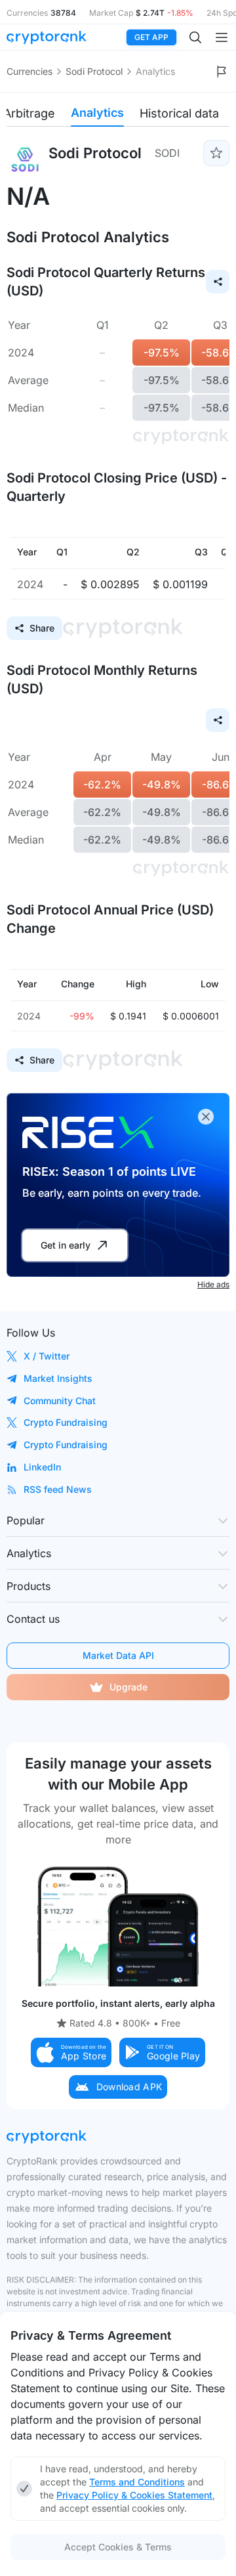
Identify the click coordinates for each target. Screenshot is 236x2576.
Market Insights (58, 1378)
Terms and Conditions (137, 2482)
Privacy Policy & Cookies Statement (134, 2495)
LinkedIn (42, 1467)
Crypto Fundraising (66, 1422)
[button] (71, 2052)
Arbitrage (29, 113)
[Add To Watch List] (216, 153)
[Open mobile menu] (222, 37)
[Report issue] (222, 72)
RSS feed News (58, 1489)
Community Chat (60, 1401)
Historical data (179, 113)
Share (42, 628)
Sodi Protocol (94, 71)
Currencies (29, 71)
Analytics (97, 113)
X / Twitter (47, 1356)
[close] (206, 1117)
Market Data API (118, 1655)
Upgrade (128, 1687)
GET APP (151, 37)
